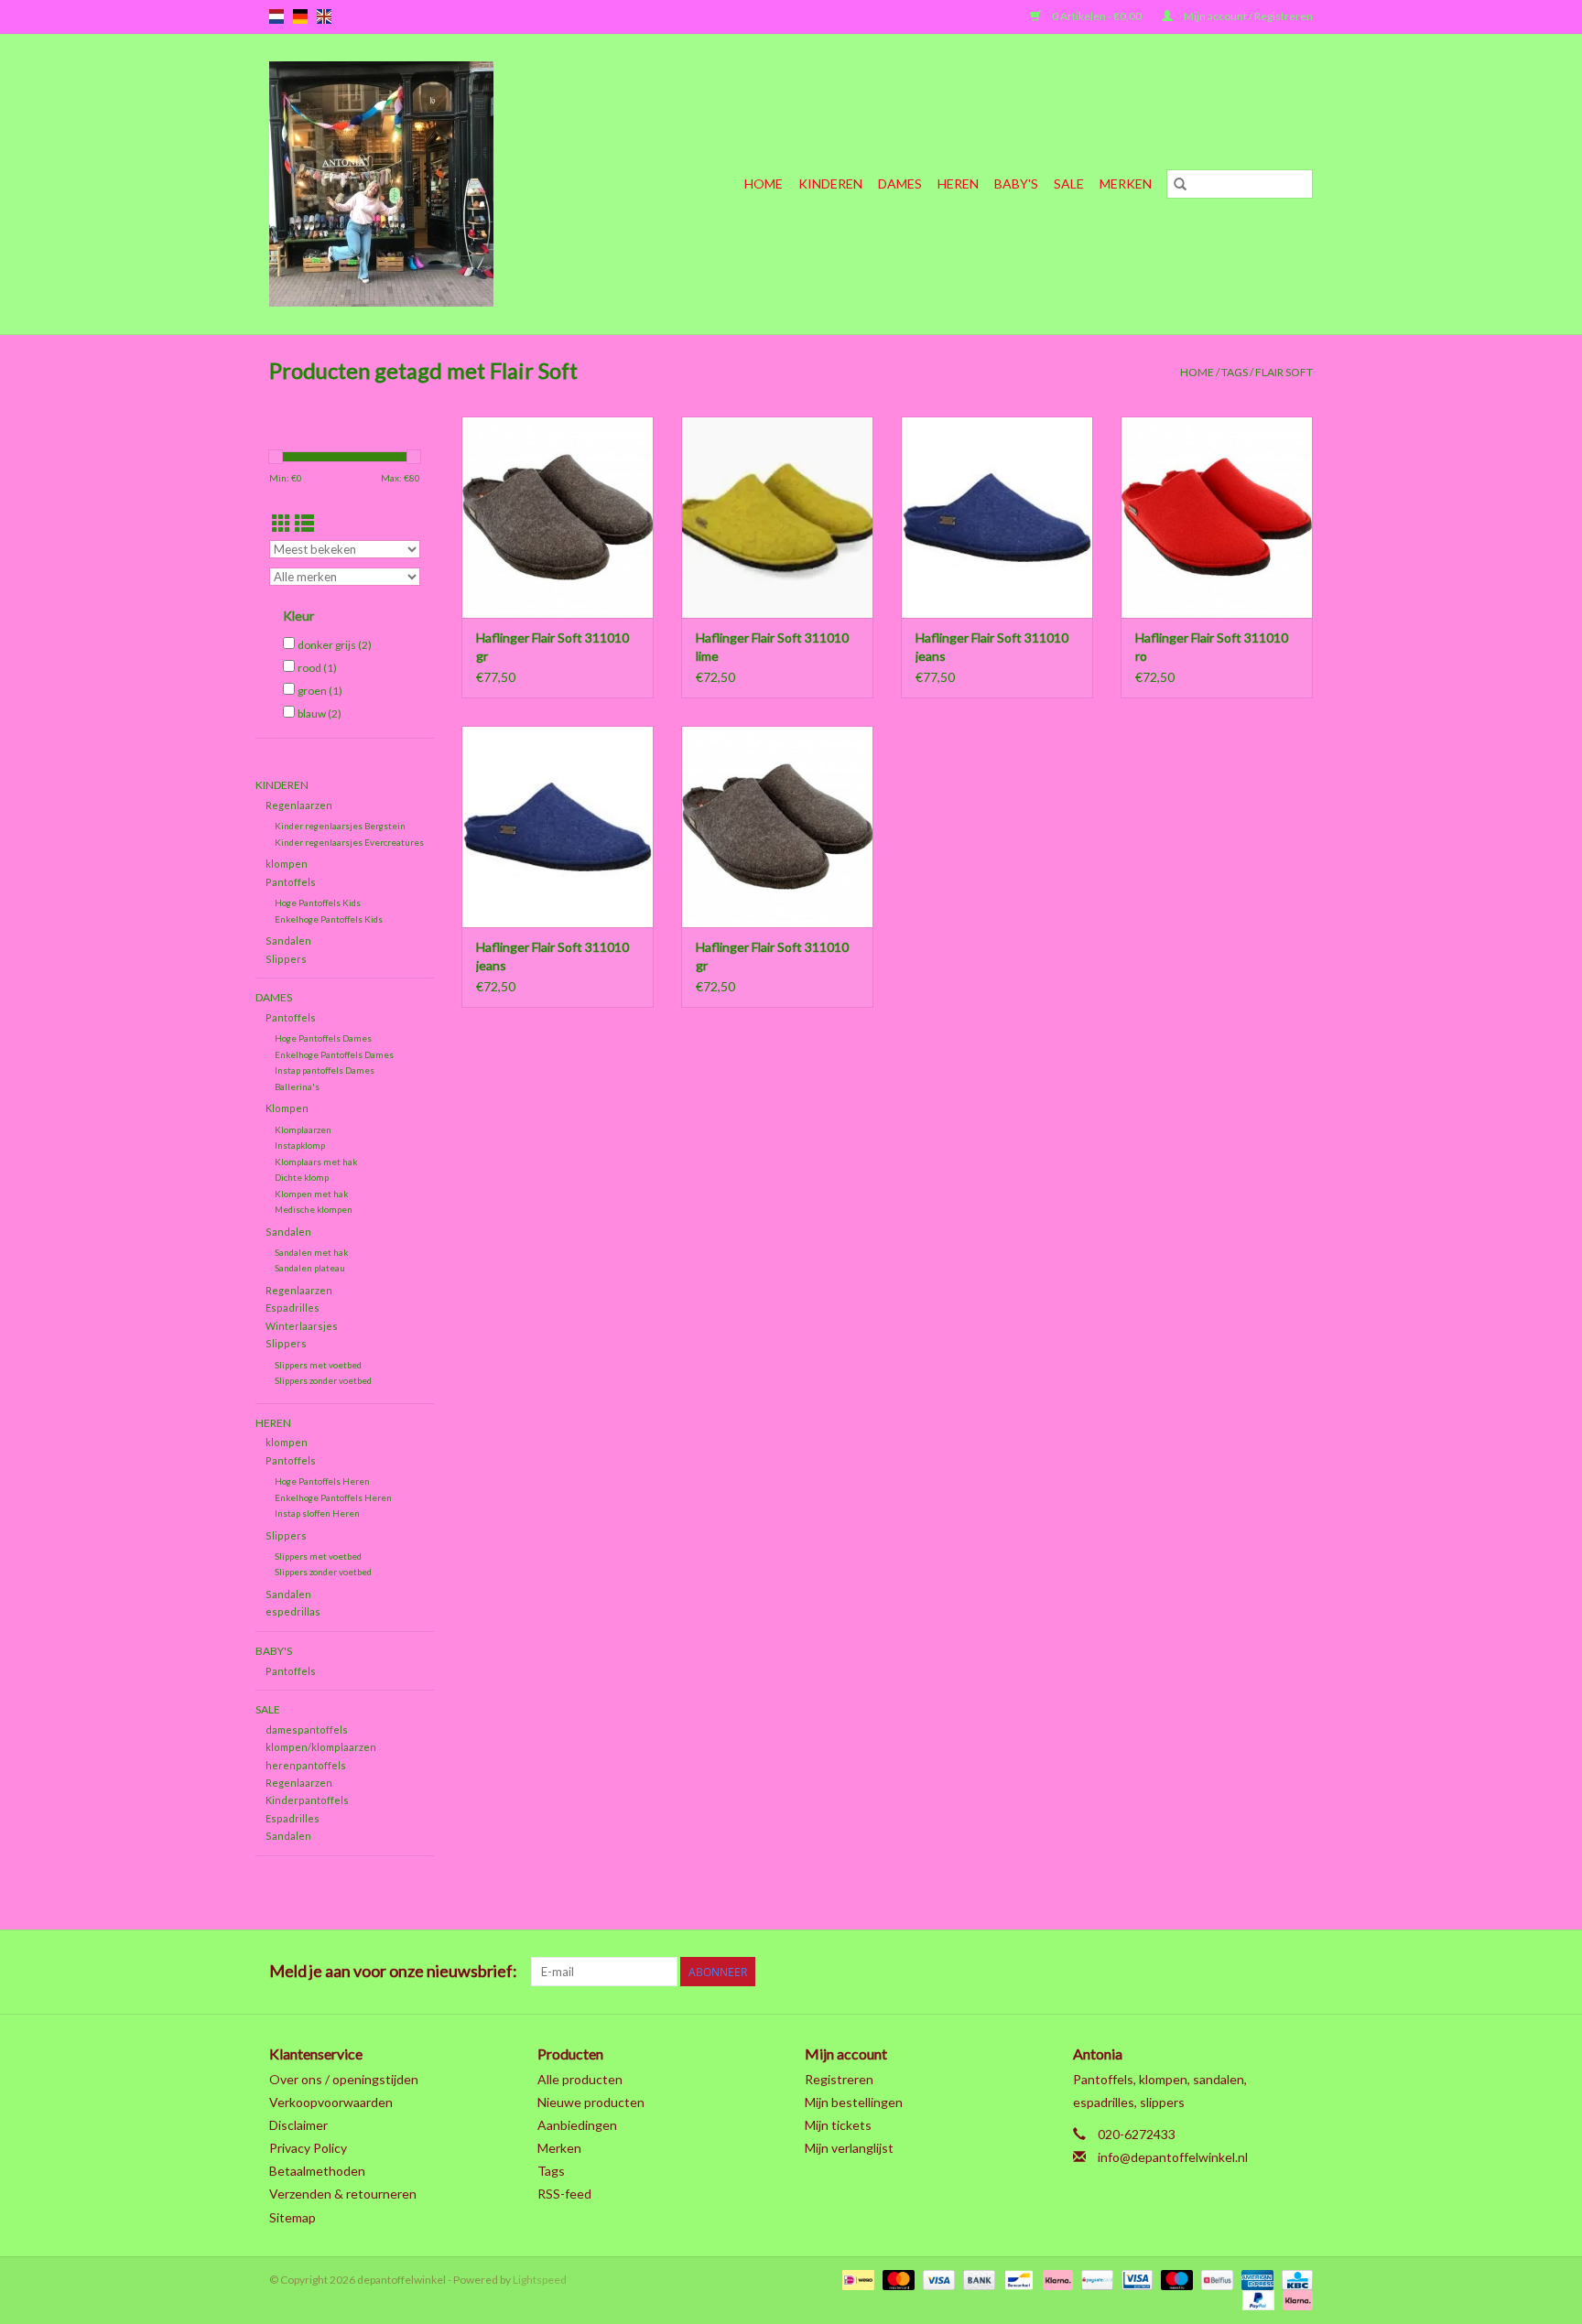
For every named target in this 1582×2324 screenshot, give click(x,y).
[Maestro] (1175, 2279)
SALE (1069, 184)
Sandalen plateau (310, 1268)
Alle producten (580, 2079)
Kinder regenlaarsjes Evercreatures (349, 842)
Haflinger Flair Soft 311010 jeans (992, 647)
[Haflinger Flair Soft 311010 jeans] (997, 517)
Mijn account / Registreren (1247, 16)
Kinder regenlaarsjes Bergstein (340, 826)
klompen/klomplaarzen (321, 1747)
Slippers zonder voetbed (323, 1380)
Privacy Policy (308, 2148)
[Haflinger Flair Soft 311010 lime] (777, 517)
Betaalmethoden (317, 2171)
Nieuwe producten (591, 2102)
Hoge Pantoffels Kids (318, 903)
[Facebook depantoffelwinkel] (1106, 1972)
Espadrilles (293, 1308)
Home (764, 184)
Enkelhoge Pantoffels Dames (334, 1054)
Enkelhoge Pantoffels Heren (333, 1497)
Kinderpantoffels (307, 1800)
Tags (1235, 372)
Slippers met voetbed (318, 1365)
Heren (958, 184)
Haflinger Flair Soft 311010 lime (772, 647)
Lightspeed (540, 2280)
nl (276, 16)
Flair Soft (1284, 372)
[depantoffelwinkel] (416, 184)
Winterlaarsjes (302, 1326)
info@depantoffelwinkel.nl (1173, 2157)
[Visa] (937, 2279)
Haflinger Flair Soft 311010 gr (553, 647)
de (300, 16)
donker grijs (335, 645)
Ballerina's (297, 1086)
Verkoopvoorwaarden (331, 2102)
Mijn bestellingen (854, 2102)
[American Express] (1255, 2279)
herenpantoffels (306, 1765)
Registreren (839, 2079)
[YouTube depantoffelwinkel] (1234, 1972)
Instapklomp (300, 1145)
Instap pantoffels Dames (325, 1070)
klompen (287, 864)
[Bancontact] (1017, 2279)
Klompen (287, 1108)
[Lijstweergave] (304, 523)
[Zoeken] (1180, 184)
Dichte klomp (302, 1177)
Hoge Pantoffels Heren (322, 1481)
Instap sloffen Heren (317, 1513)
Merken (1126, 184)
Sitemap (293, 2217)
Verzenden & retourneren (343, 2194)
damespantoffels (307, 1729)
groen (320, 691)
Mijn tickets (838, 2125)
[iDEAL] (856, 2279)
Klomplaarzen (303, 1130)
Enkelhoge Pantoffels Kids (329, 919)
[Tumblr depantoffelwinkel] (1266, 1972)
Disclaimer (298, 2125)
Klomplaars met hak (316, 1162)
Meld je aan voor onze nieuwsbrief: (393, 1971)
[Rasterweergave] (282, 523)
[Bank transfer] (977, 2279)
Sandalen (288, 940)
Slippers (286, 959)
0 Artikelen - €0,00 (1097, 16)
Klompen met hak (311, 1194)
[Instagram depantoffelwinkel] (1298, 1972)
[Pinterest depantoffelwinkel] (1202, 1972)
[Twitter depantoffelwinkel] (1138, 1972)
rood (317, 668)
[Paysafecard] (1094, 2279)
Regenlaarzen (299, 805)
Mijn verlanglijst (849, 2148)
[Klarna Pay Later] (1295, 2299)
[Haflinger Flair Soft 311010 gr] (558, 517)
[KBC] (1294, 2279)
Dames (900, 184)
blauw (320, 713)
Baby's (1016, 184)
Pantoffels (291, 882)
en (324, 16)
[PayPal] (1256, 2299)
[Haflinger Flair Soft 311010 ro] (1217, 517)
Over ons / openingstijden (344, 2079)
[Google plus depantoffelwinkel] (1170, 1972)
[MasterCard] (896, 2279)
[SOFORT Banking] (1056, 2279)
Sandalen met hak (311, 1252)
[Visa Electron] (1135, 2279)
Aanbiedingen (577, 2125)
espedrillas (293, 1611)
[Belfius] (1214, 2279)
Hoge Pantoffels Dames (323, 1038)
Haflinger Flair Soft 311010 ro (1212, 647)
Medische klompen (314, 1209)
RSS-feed (564, 2194)
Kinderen (830, 184)
